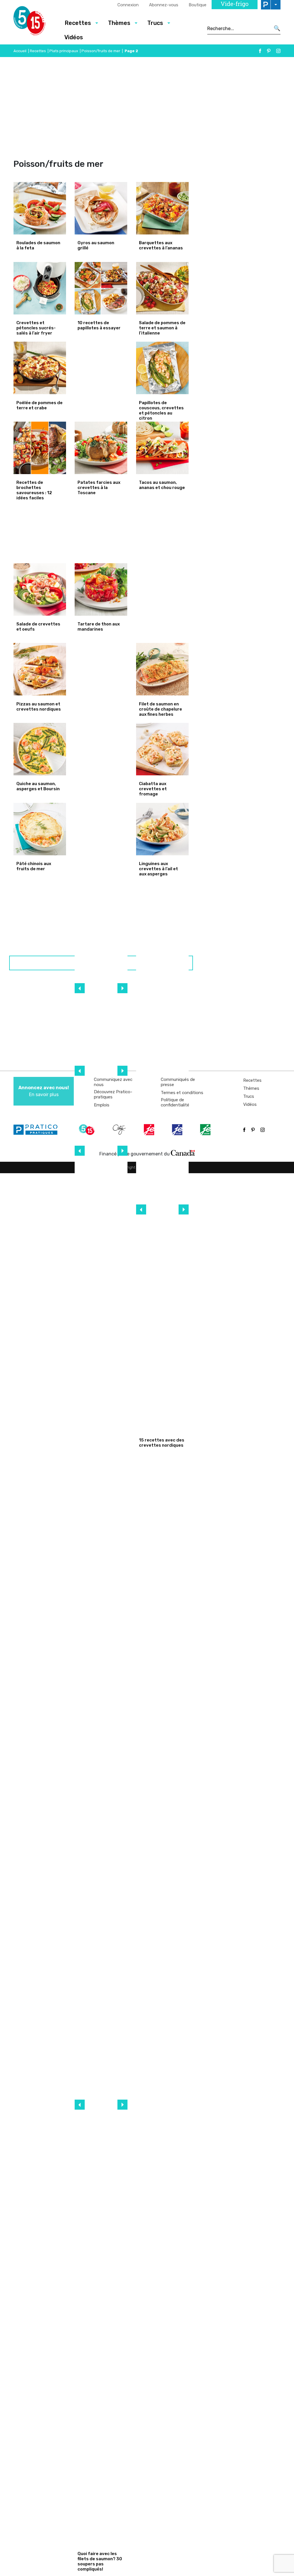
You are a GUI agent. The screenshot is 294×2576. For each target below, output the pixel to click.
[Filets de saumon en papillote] (101, 1645)
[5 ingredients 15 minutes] (34, 22)
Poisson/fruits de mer (101, 51)
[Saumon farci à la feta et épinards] (101, 1062)
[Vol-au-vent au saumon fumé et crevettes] (162, 1405)
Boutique (198, 5)
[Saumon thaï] (101, 2111)
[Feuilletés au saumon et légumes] (101, 1354)
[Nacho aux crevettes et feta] (162, 1347)
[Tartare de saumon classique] (101, 2402)
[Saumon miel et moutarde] (101, 2344)
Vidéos (74, 37)
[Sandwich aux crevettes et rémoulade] (162, 1289)
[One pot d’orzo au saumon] (101, 1995)
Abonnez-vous (164, 5)
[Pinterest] (269, 51)
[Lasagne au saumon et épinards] (101, 2228)
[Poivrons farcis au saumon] (101, 1470)
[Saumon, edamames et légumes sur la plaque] (101, 1878)
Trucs (249, 1096)
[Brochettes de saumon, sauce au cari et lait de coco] (101, 2169)
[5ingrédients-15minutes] (88, 1130)
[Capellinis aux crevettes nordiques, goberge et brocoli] (162, 1056)
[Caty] (120, 1130)
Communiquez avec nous (113, 1082)
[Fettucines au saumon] (101, 1703)
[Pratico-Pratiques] (38, 1130)
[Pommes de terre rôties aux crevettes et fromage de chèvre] (162, 1230)
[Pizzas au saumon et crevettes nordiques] (162, 589)
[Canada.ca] (183, 1153)
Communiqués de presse (178, 1082)
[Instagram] (278, 51)
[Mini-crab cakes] (101, 669)
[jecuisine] (150, 1130)
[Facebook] (260, 51)
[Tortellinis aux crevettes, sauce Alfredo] (162, 1172)
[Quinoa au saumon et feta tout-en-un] (101, 945)
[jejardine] (206, 1130)
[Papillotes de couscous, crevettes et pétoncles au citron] (101, 368)
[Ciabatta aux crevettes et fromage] (101, 749)
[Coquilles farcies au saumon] (101, 1412)
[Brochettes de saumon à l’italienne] (101, 1762)
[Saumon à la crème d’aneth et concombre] (101, 2519)
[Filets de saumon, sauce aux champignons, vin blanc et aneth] (101, 1295)
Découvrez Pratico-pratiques (113, 1094)
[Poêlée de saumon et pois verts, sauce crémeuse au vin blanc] (101, 1004)
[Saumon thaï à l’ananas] (101, 1587)
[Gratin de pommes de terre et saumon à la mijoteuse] (101, 2461)
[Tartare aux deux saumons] (101, 1179)
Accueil (20, 51)
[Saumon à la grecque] (101, 1936)
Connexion (128, 5)
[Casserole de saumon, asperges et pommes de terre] (101, 2053)
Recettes (38, 51)
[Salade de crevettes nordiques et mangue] (162, 997)
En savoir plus (44, 1091)
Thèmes (251, 1088)
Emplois (102, 1105)
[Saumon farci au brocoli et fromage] (101, 829)
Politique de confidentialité (175, 1102)
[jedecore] (178, 1130)
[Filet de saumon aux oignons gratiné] (101, 1820)
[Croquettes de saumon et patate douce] (101, 2286)
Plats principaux (64, 51)
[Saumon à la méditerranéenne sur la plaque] (101, 1237)
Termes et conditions (182, 1093)
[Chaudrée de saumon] (101, 1528)
